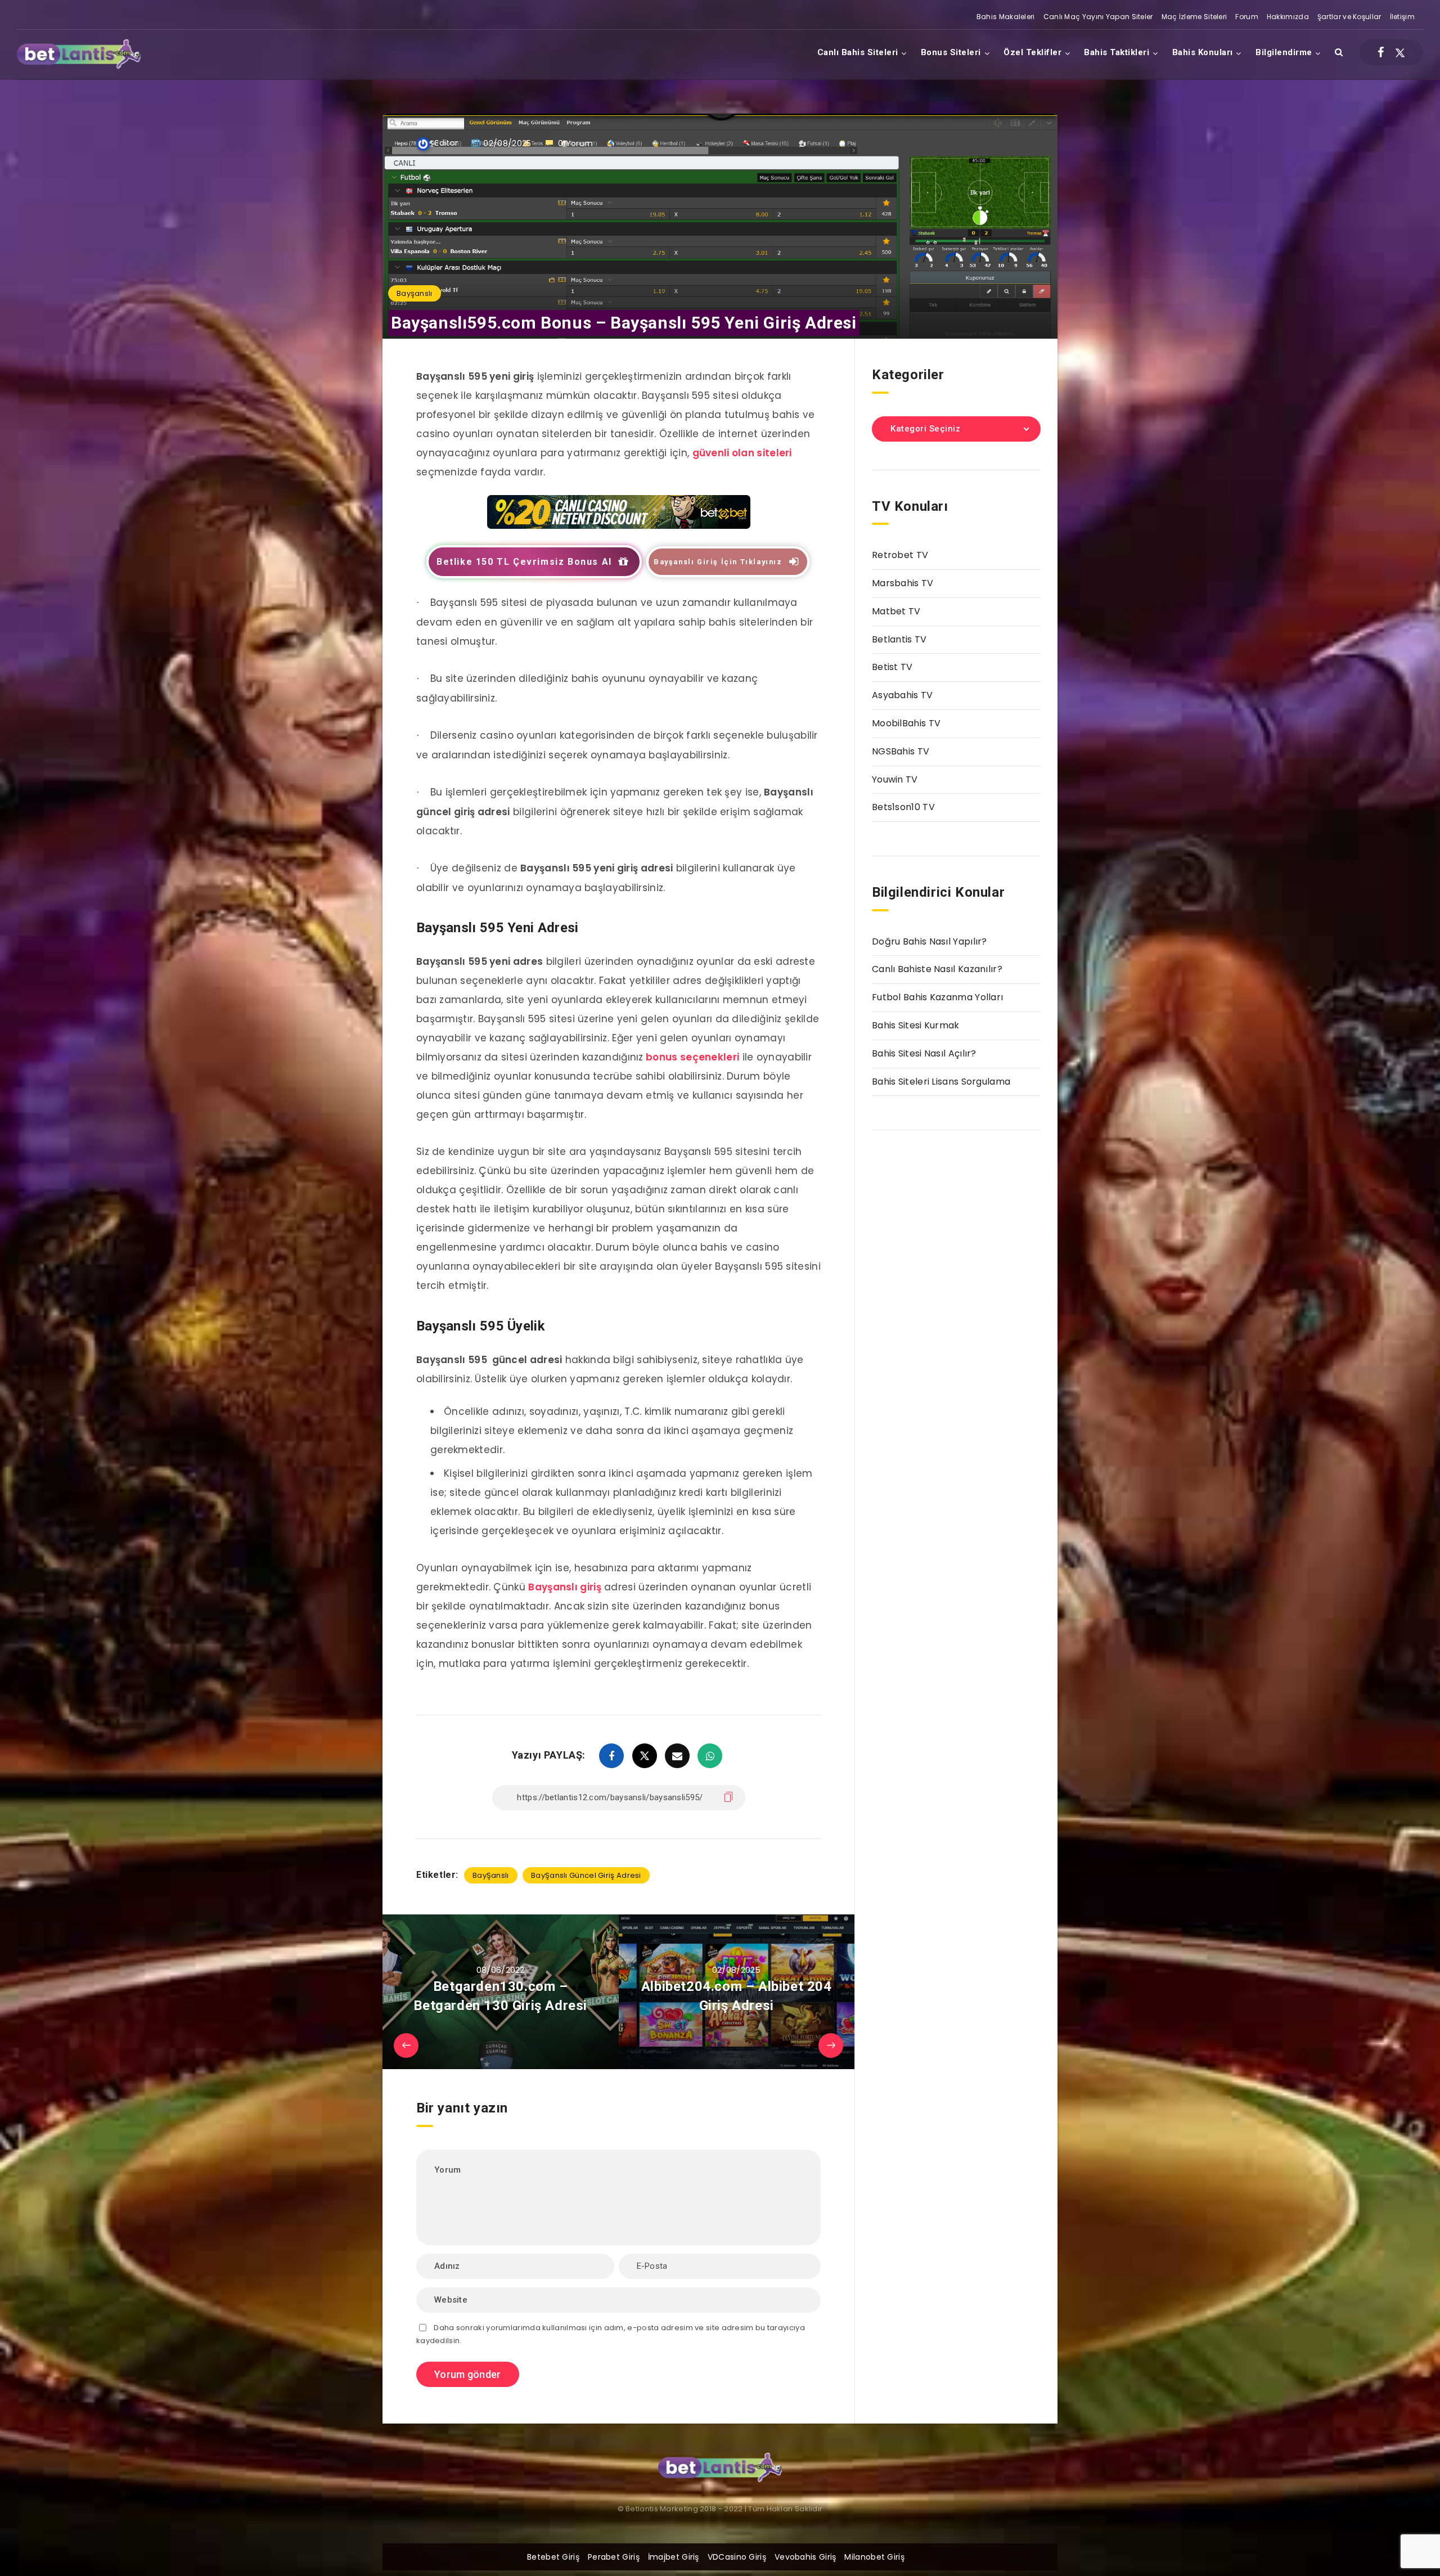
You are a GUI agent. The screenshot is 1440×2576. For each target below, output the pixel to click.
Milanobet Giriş (874, 2557)
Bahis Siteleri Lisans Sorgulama (941, 1082)
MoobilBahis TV (906, 723)
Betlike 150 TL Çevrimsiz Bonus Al (524, 562)
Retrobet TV (900, 555)
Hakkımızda (1288, 17)
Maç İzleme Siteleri (1194, 17)
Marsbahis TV (903, 583)
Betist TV (892, 667)
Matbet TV (896, 611)
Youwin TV (895, 779)
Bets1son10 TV (903, 807)
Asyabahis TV (903, 695)
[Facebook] (1381, 52)
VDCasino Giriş (737, 2557)
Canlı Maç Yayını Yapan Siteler (1098, 17)
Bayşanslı (415, 293)
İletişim (1402, 17)
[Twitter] (1400, 52)
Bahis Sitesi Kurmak (916, 1025)
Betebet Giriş (553, 2557)
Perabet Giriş (614, 2557)
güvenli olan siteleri (742, 453)
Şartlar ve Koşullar (1349, 17)
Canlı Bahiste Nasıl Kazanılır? (937, 969)
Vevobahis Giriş (805, 2557)
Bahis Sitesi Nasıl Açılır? (924, 1053)
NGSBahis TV (901, 751)
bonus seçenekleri (692, 1057)
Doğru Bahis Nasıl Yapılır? (930, 941)
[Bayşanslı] (619, 525)
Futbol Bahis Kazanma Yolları (937, 997)
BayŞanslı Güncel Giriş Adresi (586, 1875)
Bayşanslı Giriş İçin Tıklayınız (718, 562)
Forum (1247, 17)
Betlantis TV (899, 639)
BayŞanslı (491, 1875)
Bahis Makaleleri (1006, 17)
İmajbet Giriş (674, 2557)
